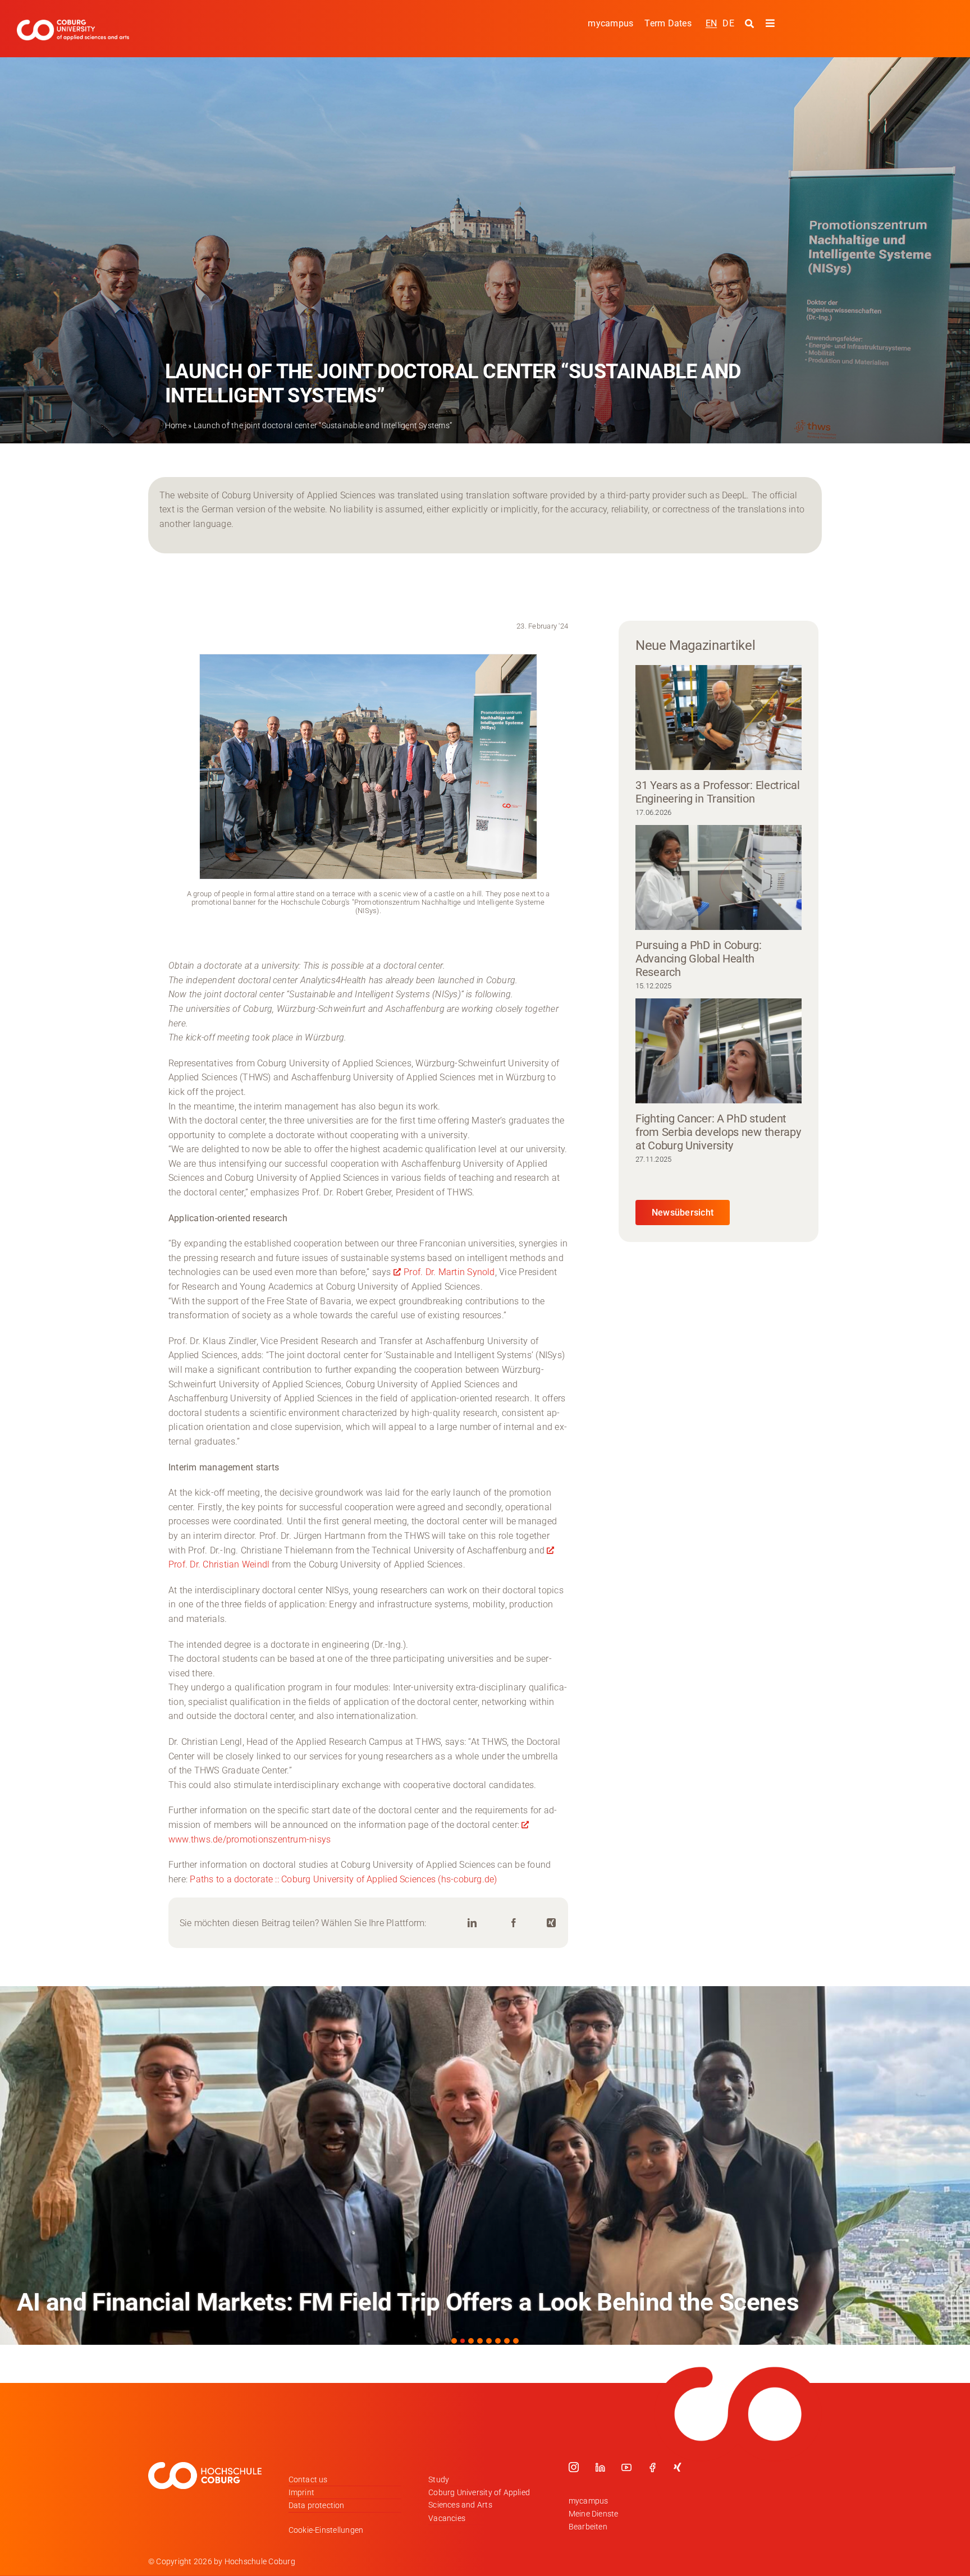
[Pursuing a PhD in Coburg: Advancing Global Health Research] (719, 877)
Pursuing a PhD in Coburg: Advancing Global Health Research (699, 959)
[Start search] (751, 24)
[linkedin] (600, 2467)
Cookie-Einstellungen (326, 2530)
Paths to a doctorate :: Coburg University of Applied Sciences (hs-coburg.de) (343, 1879)
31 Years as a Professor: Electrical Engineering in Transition (718, 792)
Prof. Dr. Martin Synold (449, 1272)
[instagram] (574, 2467)
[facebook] (652, 2467)
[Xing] (551, 1923)
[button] (454, 2341)
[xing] (678, 2467)
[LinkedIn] (472, 1923)
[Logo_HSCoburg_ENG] (73, 24)
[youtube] (626, 2467)
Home (176, 425)
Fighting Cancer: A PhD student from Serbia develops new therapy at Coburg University (718, 1132)
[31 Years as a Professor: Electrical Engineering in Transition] (719, 717)
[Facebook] (514, 1923)
